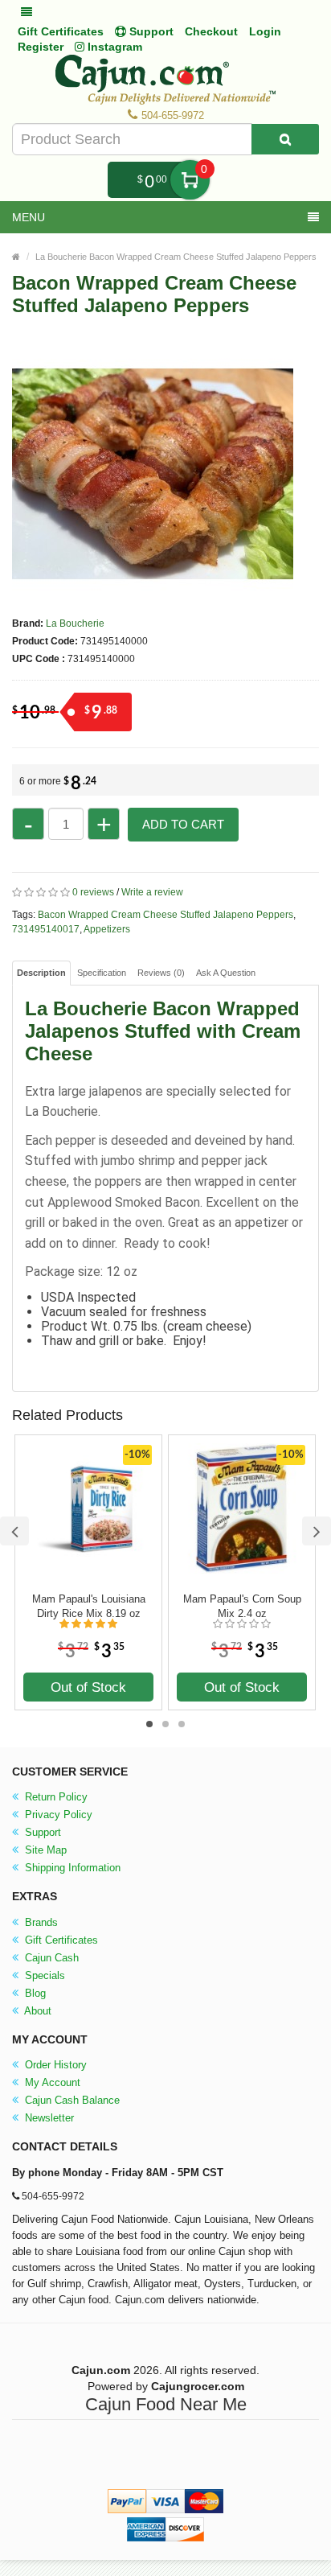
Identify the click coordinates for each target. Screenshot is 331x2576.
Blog (34, 1993)
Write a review (152, 892)
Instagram (113, 47)
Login (265, 31)
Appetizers (107, 929)
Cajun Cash (50, 1958)
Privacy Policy (57, 1815)
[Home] (16, 257)
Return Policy (55, 1797)
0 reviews (93, 892)
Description (41, 973)
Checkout (211, 31)
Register (41, 47)
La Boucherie (75, 623)
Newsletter (48, 2118)
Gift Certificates (61, 31)
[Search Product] (285, 139)
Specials (43, 1975)
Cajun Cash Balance (71, 2100)
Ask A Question (226, 973)
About (37, 2011)
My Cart (190, 180)
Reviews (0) (161, 973)
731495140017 (46, 929)
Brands (40, 1922)
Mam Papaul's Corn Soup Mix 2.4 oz (242, 1606)
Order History (54, 2065)
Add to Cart (183, 824)
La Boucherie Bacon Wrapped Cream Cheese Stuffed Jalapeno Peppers (176, 257)
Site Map (44, 1850)
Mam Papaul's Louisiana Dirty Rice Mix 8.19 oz (89, 1606)
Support (41, 1832)
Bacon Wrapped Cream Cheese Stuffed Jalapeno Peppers (165, 915)
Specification (102, 973)
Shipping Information (71, 1868)
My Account (51, 2082)
